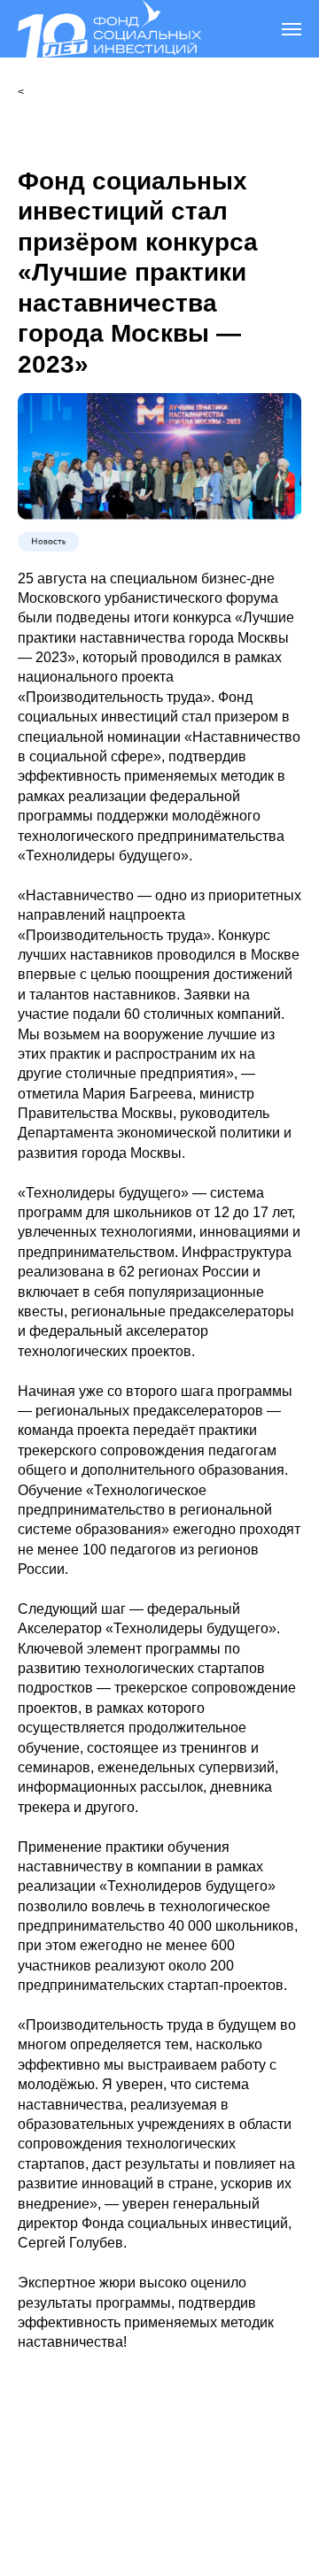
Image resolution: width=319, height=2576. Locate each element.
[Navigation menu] (292, 29)
